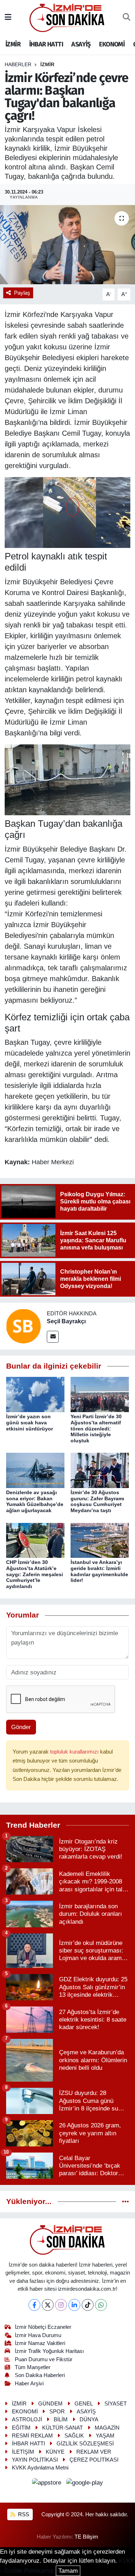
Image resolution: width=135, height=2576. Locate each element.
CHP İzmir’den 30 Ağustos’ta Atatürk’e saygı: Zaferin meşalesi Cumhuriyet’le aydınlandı (35, 1574)
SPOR (57, 2412)
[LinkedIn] (74, 2305)
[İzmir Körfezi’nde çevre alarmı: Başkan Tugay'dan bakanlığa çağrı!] (67, 245)
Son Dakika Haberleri (40, 2375)
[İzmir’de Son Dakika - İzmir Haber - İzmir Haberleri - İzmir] (67, 17)
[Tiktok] (88, 2305)
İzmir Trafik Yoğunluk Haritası (49, 2351)
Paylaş (22, 293)
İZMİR (13, 44)
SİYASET (116, 2404)
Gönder (21, 1727)
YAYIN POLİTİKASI (35, 2460)
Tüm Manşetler (33, 2367)
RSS (23, 2514)
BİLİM (61, 2419)
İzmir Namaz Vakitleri (40, 2343)
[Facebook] (34, 2305)
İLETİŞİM (23, 2452)
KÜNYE (55, 2452)
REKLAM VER (94, 2452)
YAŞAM (105, 2436)
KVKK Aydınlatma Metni (40, 2468)
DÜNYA (89, 2419)
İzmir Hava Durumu (38, 2335)
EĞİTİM (21, 2428)
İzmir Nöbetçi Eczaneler (43, 2327)
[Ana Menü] (8, 17)
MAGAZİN (107, 2428)
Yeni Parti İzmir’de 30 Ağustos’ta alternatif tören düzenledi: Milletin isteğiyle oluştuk (96, 1428)
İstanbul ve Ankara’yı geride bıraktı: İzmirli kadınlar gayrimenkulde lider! (99, 1571)
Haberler (18, 64)
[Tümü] (125, 2202)
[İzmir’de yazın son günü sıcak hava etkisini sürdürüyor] (35, 1394)
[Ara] (127, 18)
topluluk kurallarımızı (75, 1752)
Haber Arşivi (29, 2384)
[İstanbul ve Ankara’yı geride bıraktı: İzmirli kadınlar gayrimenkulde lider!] (100, 1540)
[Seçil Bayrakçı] (23, 1326)
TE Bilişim (86, 2537)
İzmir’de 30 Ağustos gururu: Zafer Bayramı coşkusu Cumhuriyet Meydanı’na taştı (97, 1501)
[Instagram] (61, 2305)
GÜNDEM (50, 2404)
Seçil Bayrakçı (66, 1321)
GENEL (84, 2404)
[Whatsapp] (101, 2305)
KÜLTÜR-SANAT (62, 2428)
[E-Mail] (53, 1337)
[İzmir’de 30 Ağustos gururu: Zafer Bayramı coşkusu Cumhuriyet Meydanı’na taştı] (100, 1470)
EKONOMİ (112, 44)
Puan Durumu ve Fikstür (44, 2359)
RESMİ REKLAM (32, 2436)
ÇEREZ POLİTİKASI (94, 2460)
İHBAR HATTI (46, 44)
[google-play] (85, 2484)
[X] (48, 2305)
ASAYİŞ (81, 44)
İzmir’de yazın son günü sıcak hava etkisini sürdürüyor (30, 1423)
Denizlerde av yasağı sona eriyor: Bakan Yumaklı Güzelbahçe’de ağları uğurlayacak (35, 1501)
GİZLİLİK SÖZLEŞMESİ (85, 2444)
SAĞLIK (74, 2436)
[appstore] (48, 2484)
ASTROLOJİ (27, 2419)
